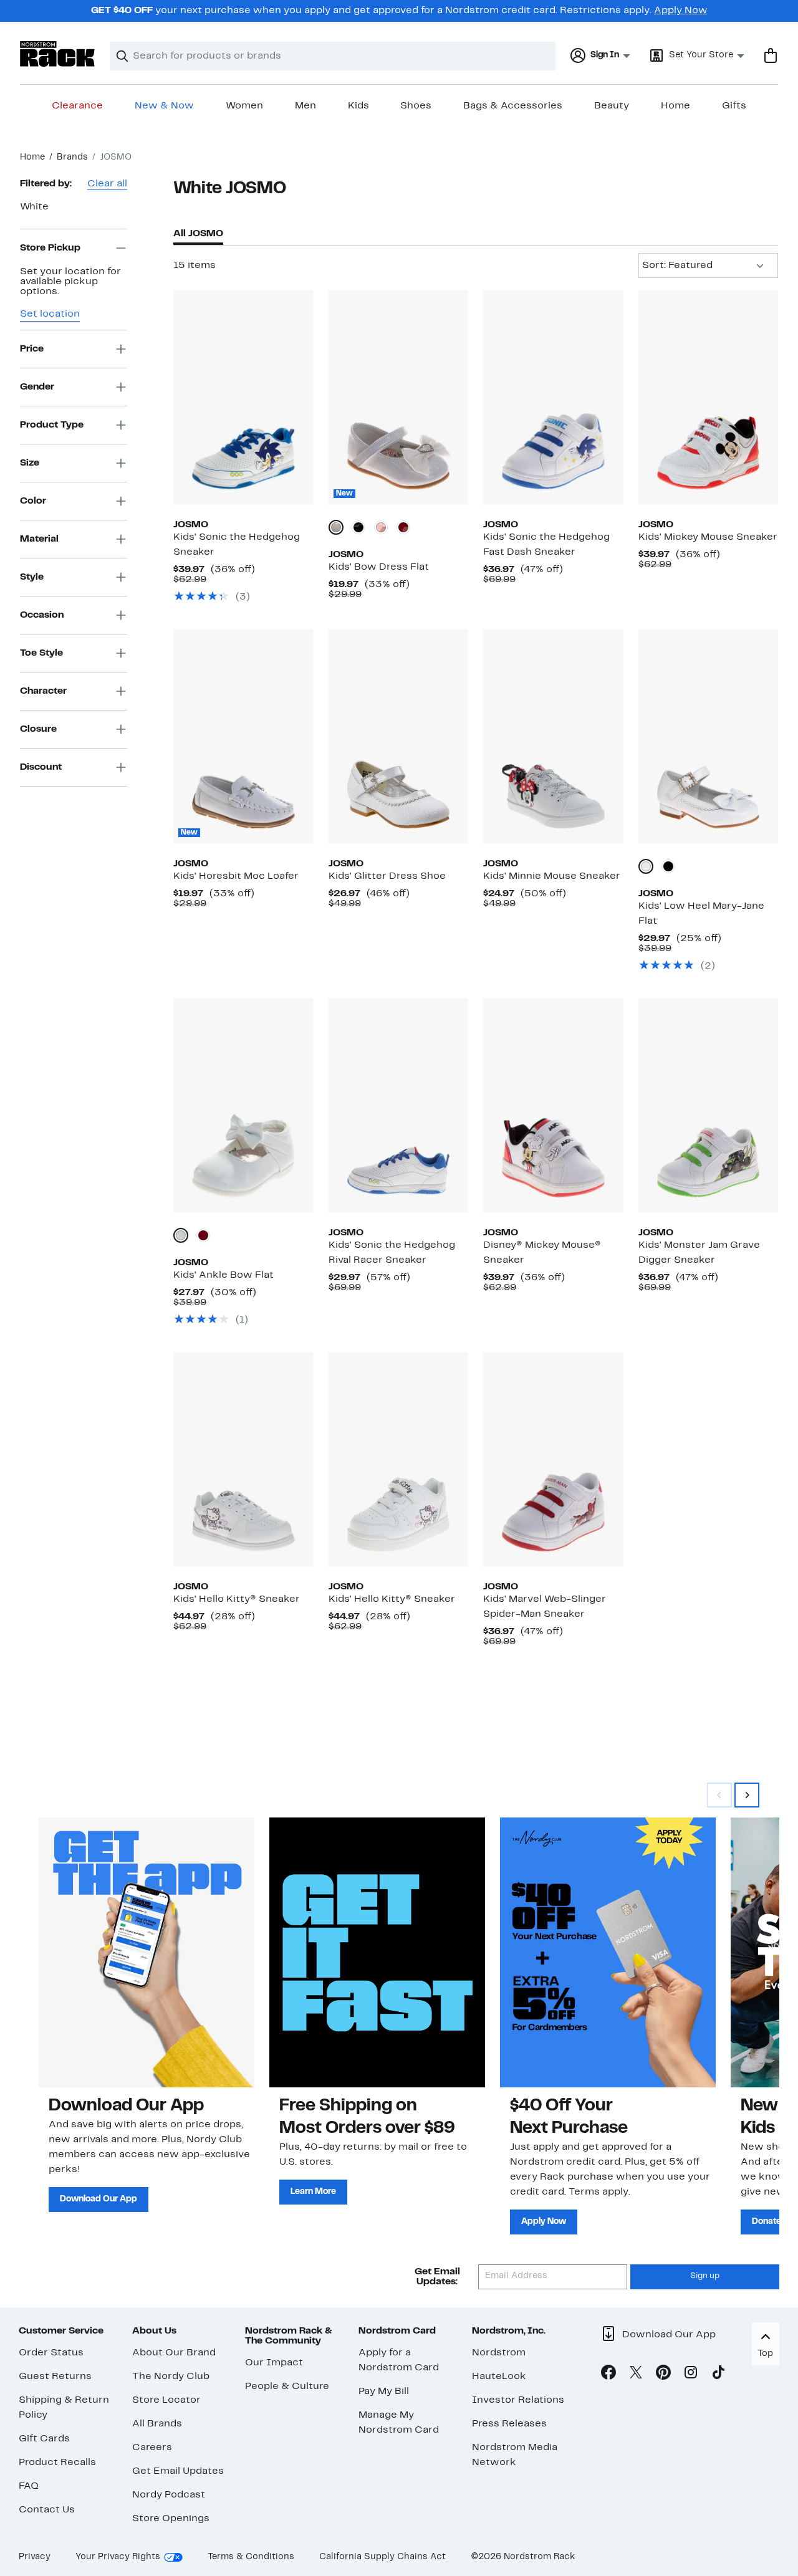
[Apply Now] (608, 1952)
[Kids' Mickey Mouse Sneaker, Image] (708, 398)
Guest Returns (55, 2377)
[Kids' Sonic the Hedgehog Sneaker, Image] (243, 398)
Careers (152, 2448)
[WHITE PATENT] (336, 527)
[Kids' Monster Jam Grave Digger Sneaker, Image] (708, 1106)
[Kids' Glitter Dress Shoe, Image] (398, 737)
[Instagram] (691, 2375)
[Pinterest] (663, 2375)
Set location (50, 314)
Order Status (51, 2353)
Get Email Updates (178, 2471)
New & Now (164, 106)
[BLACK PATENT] (358, 527)
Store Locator (166, 2400)
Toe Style (41, 653)
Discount (41, 767)
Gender (37, 386)
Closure (38, 729)
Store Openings (171, 2519)
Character (43, 691)
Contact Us (47, 2510)
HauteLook (499, 2377)
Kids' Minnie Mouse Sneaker (552, 876)
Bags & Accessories (513, 106)
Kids (358, 106)
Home (675, 106)
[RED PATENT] (403, 527)
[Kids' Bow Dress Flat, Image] (398, 398)
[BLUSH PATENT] (381, 527)
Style (32, 577)
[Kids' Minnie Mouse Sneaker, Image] (553, 737)
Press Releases (509, 2424)
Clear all (107, 184)
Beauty (612, 106)
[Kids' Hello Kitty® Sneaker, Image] (243, 1460)
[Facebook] (608, 2375)
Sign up (705, 2276)
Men (305, 106)
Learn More (313, 2192)
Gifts (734, 106)
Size (30, 462)
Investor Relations (518, 2400)
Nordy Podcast (169, 2495)
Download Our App (99, 2199)
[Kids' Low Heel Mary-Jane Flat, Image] (708, 737)
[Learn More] (377, 1952)
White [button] (34, 207)
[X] (636, 2375)
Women (244, 106)
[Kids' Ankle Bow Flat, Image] (243, 1106)
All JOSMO (198, 234)
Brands (72, 157)
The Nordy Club (171, 2377)
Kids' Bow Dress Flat (379, 567)
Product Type (52, 424)
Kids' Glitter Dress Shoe (387, 876)
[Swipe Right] (747, 1795)
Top (765, 2354)
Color (33, 500)
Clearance (77, 106)
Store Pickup (50, 247)
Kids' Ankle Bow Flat (224, 1275)
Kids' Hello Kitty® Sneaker (237, 1599)
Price (32, 348)
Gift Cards (44, 2439)
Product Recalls (57, 2463)
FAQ (29, 2486)
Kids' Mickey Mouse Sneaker (708, 537)
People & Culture (287, 2387)
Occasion (42, 615)
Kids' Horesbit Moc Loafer (236, 876)
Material (39, 539)
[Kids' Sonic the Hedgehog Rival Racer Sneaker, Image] (398, 1106)
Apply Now (681, 11)
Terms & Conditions (251, 2557)
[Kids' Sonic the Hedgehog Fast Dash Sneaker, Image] (553, 398)
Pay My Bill (384, 2392)
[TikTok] (718, 2375)
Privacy (35, 2557)
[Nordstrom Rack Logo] (57, 54)
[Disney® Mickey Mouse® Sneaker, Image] (553, 1106)
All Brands (157, 2424)
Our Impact (274, 2363)
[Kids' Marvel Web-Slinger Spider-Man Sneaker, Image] (553, 1460)
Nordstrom (499, 2353)
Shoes (416, 106)
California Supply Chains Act (382, 2557)
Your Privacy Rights (118, 2557)
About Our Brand (174, 2353)
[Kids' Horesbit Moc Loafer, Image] (243, 737)
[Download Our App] (147, 1952)
